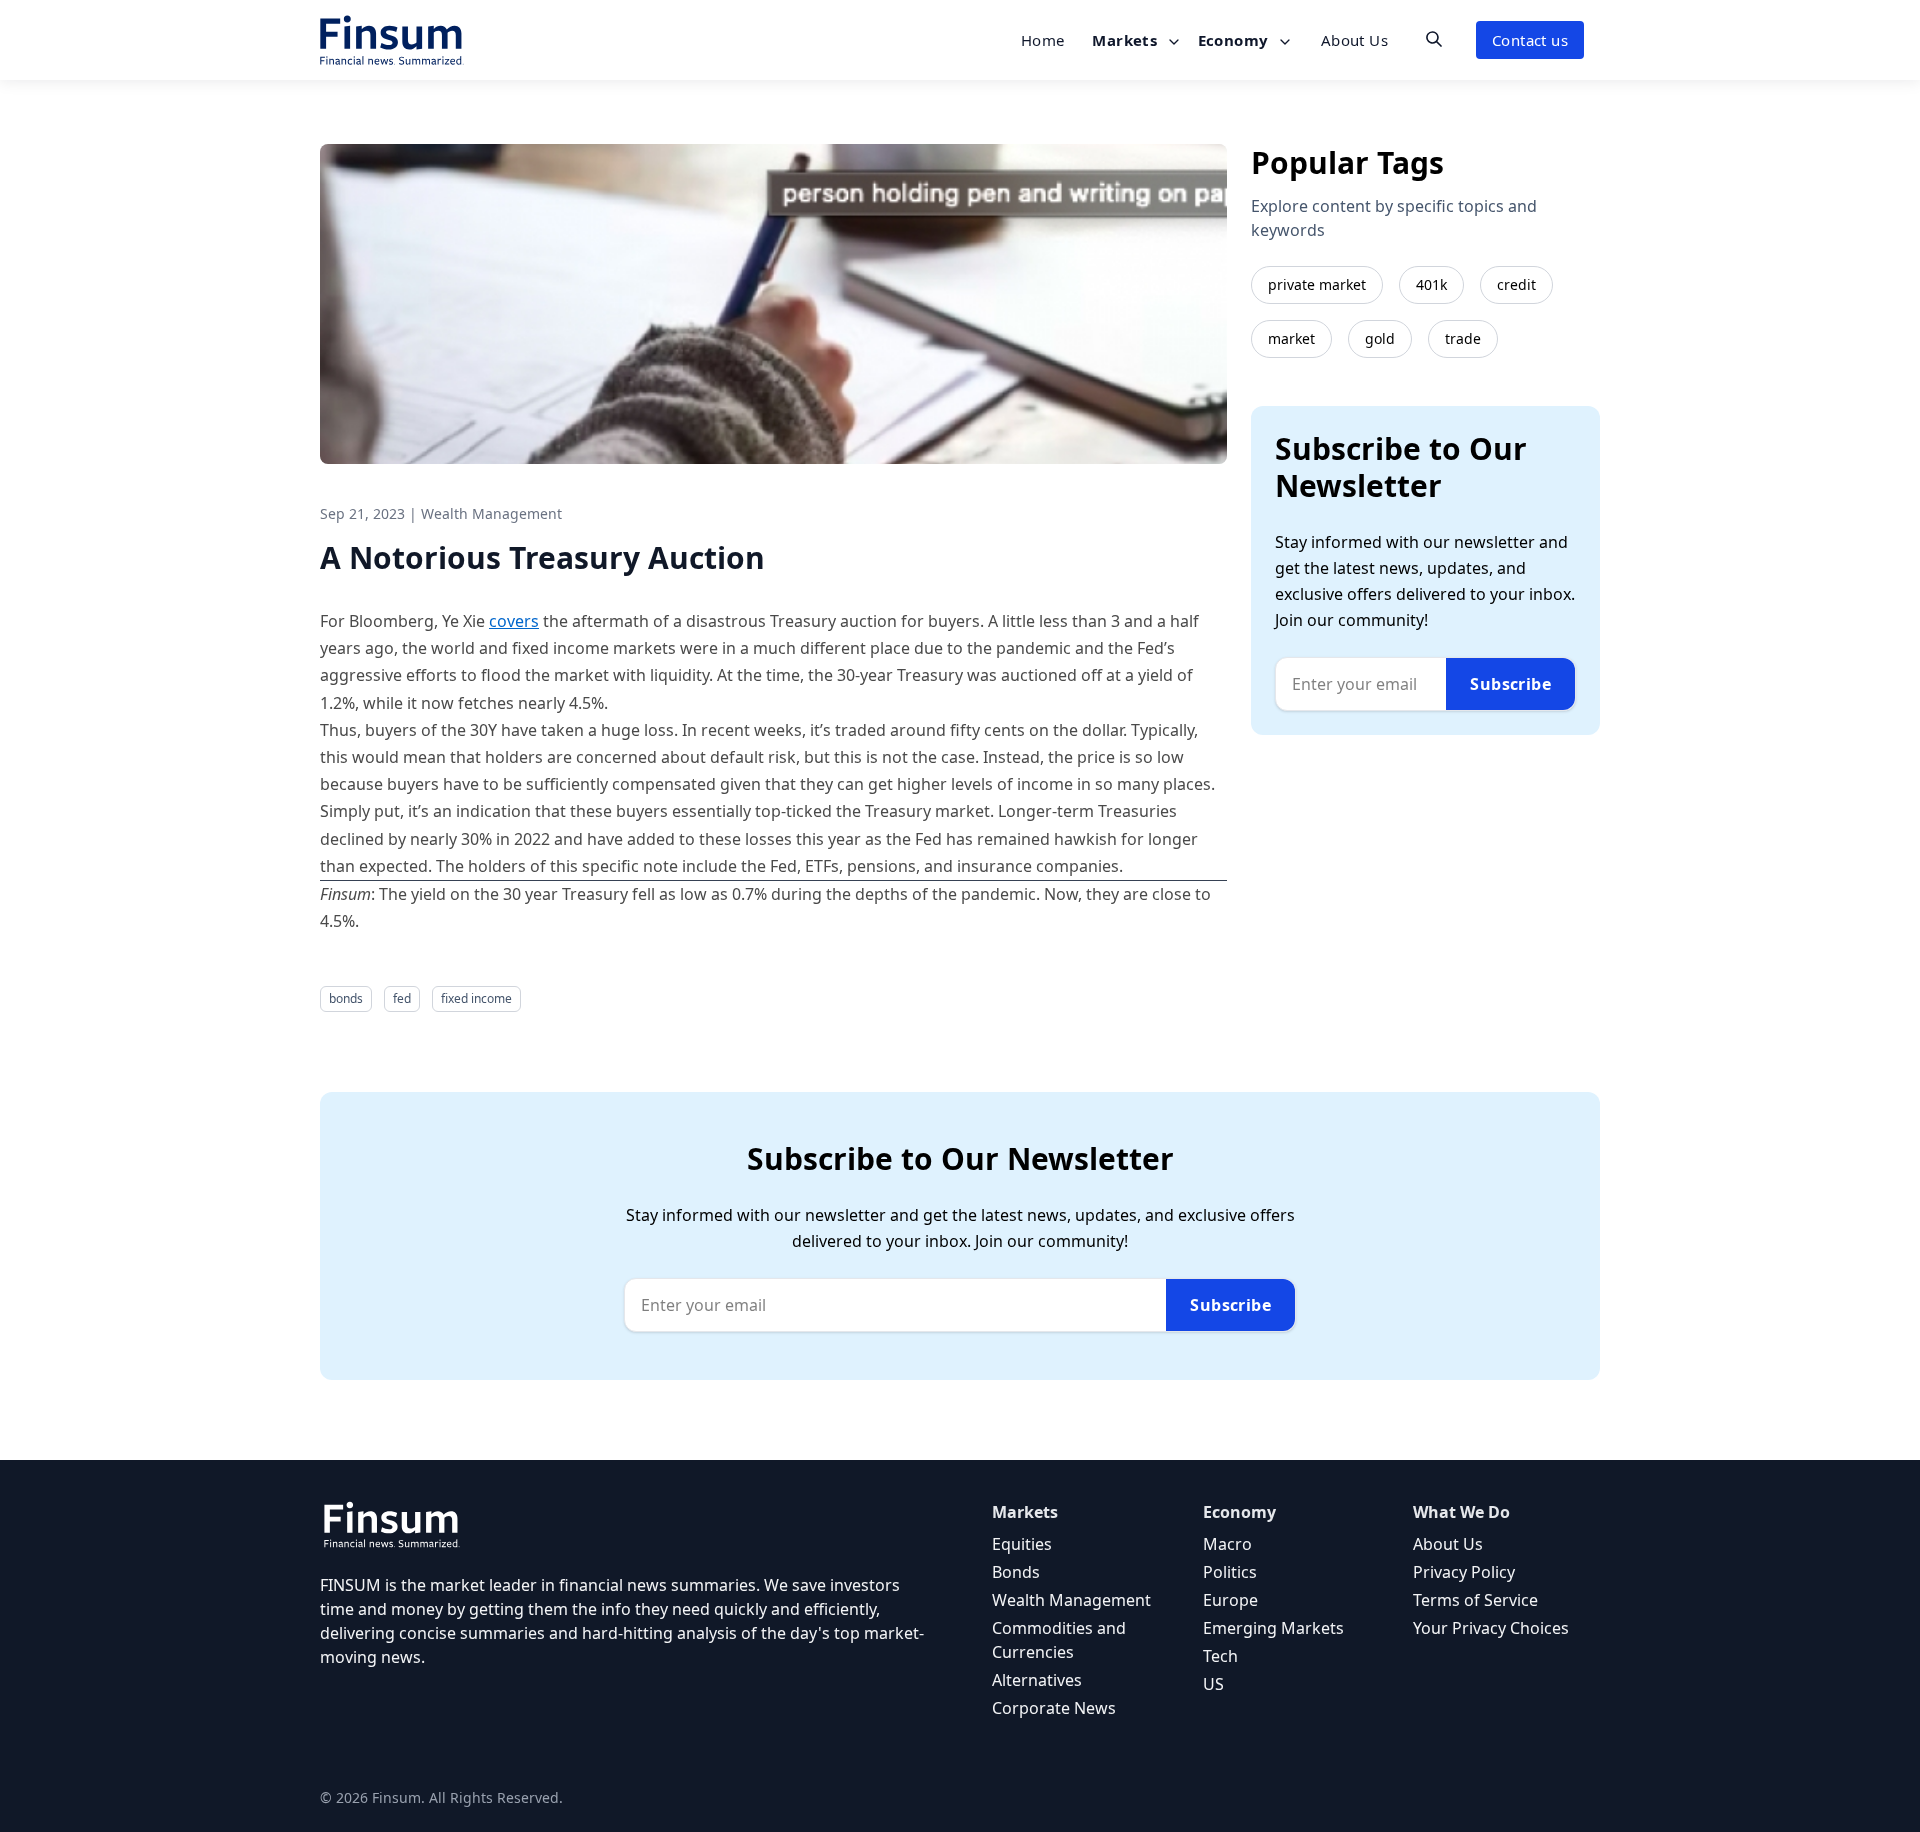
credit (1516, 284)
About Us (1354, 40)
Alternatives (1037, 1680)
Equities (1022, 1544)
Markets (1126, 40)
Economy (1235, 40)
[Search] (1434, 39)
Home (1043, 40)
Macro (1227, 1544)
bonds (346, 998)
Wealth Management (1071, 1600)
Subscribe (1510, 684)
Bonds (1016, 1572)
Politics (1230, 1572)
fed (402, 998)
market (1291, 338)
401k (1431, 284)
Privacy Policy (1464, 1572)
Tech (1220, 1656)
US (1213, 1684)
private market (1317, 284)
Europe (1230, 1600)
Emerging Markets (1273, 1628)
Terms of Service (1475, 1600)
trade (1463, 338)
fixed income (476, 998)
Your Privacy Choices (1491, 1628)
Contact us (1530, 40)
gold (1380, 338)
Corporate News (1054, 1708)
